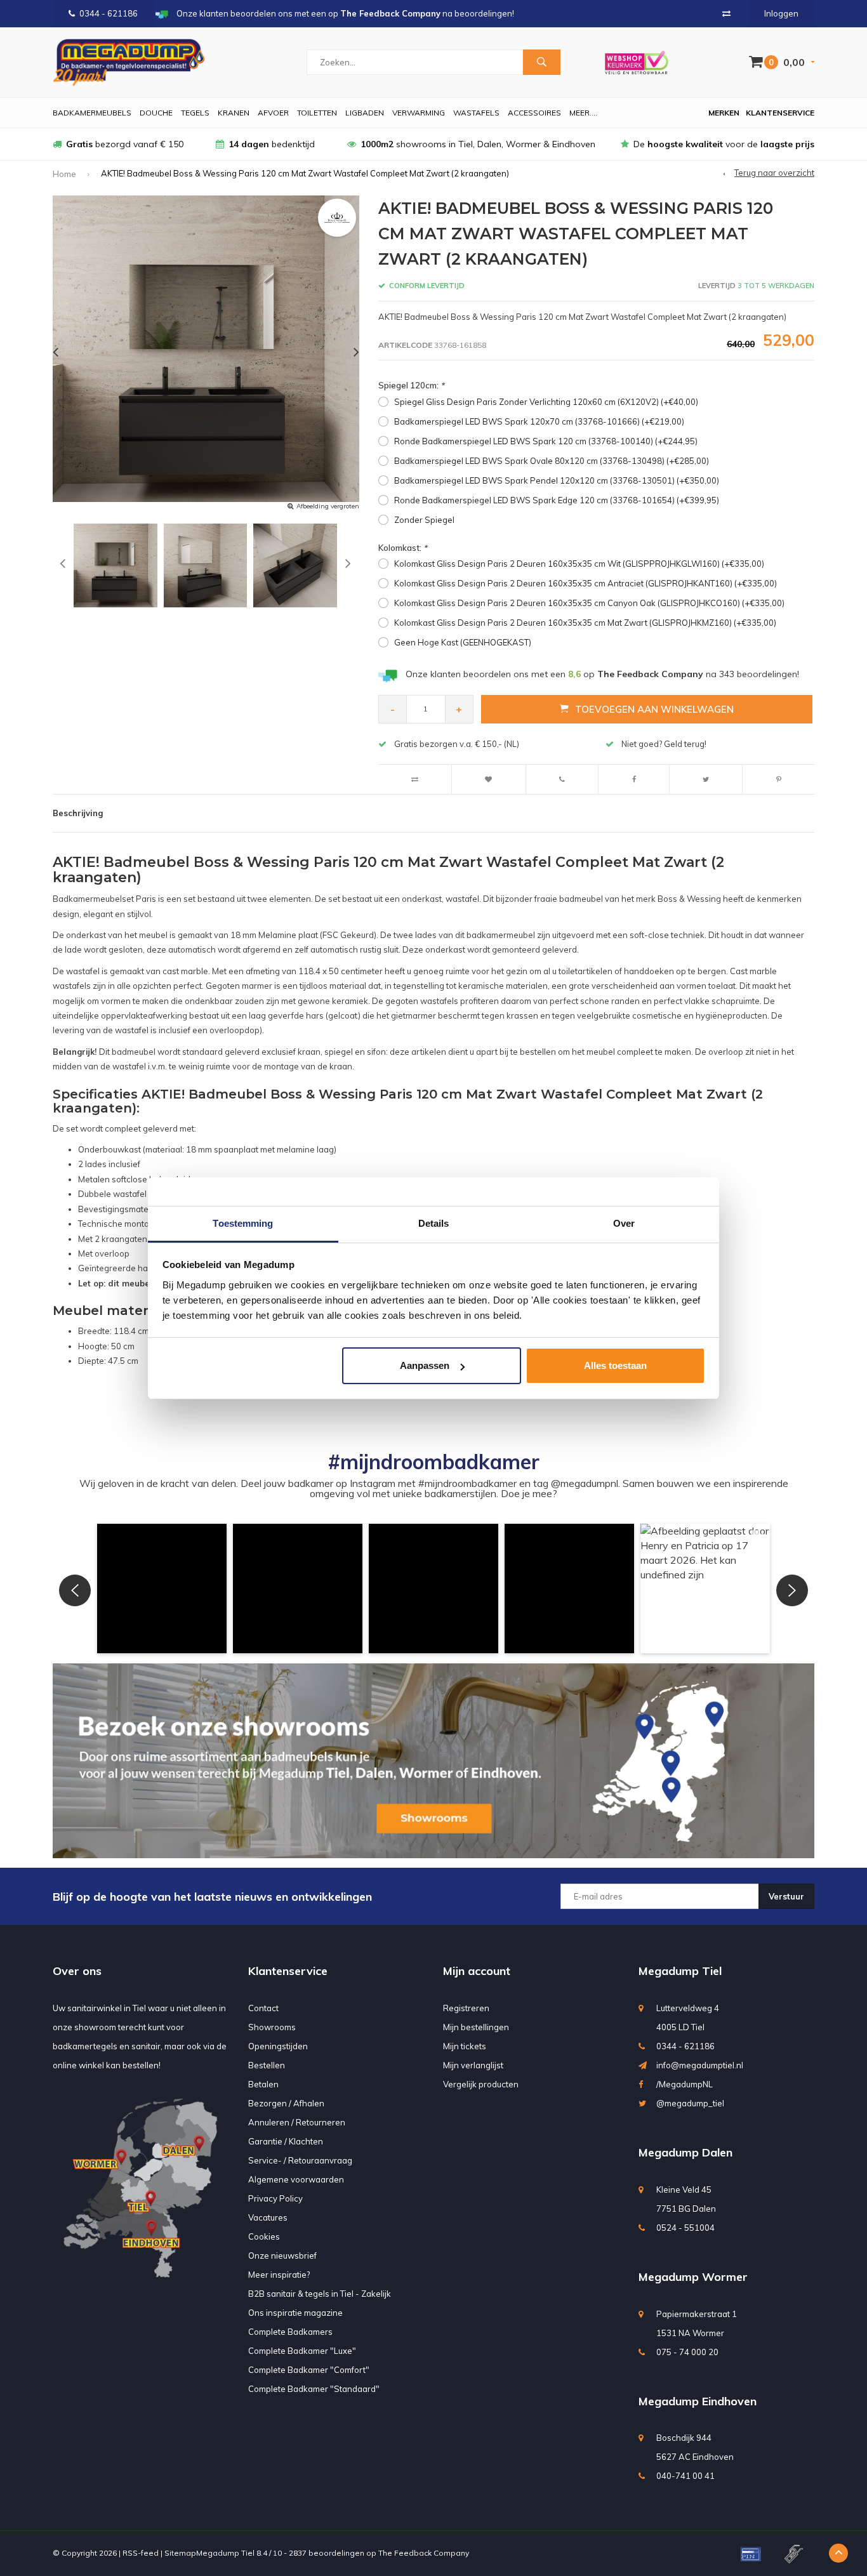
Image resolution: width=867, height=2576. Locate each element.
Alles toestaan (615, 1365)
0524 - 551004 (685, 2228)
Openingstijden (278, 2046)
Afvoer (273, 113)
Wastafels (476, 113)
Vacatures (268, 2217)
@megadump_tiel (690, 2103)
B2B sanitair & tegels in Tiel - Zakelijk (320, 2294)
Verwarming (419, 113)
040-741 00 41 (685, 2476)
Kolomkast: (403, 548)
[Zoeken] (541, 62)
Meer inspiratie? (279, 2275)
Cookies (264, 2236)
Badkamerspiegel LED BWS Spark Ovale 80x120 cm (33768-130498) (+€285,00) (552, 461)
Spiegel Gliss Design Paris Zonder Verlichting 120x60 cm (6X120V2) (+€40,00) (546, 402)
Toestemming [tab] (243, 1223)
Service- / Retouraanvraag (300, 2160)
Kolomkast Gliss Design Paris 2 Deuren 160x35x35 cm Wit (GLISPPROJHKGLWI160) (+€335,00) (579, 564)
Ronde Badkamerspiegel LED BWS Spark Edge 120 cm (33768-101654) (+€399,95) (557, 500)
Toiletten (317, 113)
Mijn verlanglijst (473, 2065)
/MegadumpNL (685, 2084)
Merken (724, 113)
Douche (156, 113)
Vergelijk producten (481, 2084)
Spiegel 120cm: (411, 385)
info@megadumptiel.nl (700, 2065)
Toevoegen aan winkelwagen (654, 709)
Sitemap (180, 2553)
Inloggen (781, 13)
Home (64, 174)
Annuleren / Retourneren (297, 2122)
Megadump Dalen (685, 2152)
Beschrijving (78, 813)
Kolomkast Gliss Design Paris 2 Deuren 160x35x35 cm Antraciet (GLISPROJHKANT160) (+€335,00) (586, 583)
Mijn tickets (465, 2046)
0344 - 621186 (109, 13)
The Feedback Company (424, 2553)
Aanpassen (425, 1365)
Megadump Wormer (693, 2277)
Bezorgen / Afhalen (286, 2103)
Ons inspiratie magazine (295, 2313)
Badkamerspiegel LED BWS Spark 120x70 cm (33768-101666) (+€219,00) (539, 421)
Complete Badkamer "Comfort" (309, 2370)
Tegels (195, 113)
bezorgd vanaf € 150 (125, 144)
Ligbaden (365, 113)
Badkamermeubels (92, 113)
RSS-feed (141, 2553)
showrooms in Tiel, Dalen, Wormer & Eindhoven (478, 144)
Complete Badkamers (290, 2332)
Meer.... (583, 113)
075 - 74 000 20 (687, 2352)
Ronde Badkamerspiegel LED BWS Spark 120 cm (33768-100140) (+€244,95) (546, 441)
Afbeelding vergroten (328, 506)
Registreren (466, 2008)
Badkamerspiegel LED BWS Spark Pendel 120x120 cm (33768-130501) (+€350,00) (557, 480)
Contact (263, 2008)
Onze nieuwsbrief (282, 2256)
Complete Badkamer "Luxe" (302, 2351)
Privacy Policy (275, 2198)
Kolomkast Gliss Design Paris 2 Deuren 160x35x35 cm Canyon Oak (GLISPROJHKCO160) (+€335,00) (589, 603)
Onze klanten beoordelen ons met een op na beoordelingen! (602, 674)
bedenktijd (272, 144)
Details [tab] (434, 1223)
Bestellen (267, 2065)
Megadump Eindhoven (698, 2401)
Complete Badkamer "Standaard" (314, 2389)
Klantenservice (780, 113)
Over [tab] (624, 1223)
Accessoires (534, 113)
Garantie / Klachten (286, 2141)
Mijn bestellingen (476, 2027)
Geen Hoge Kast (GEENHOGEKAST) (463, 642)
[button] (162, 1589)
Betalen (263, 2084)
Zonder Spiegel (424, 520)
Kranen (234, 113)
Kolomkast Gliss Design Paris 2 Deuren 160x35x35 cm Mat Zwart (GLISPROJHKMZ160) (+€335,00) (585, 623)
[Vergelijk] (726, 13)
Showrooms (272, 2027)
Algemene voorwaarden (296, 2179)
